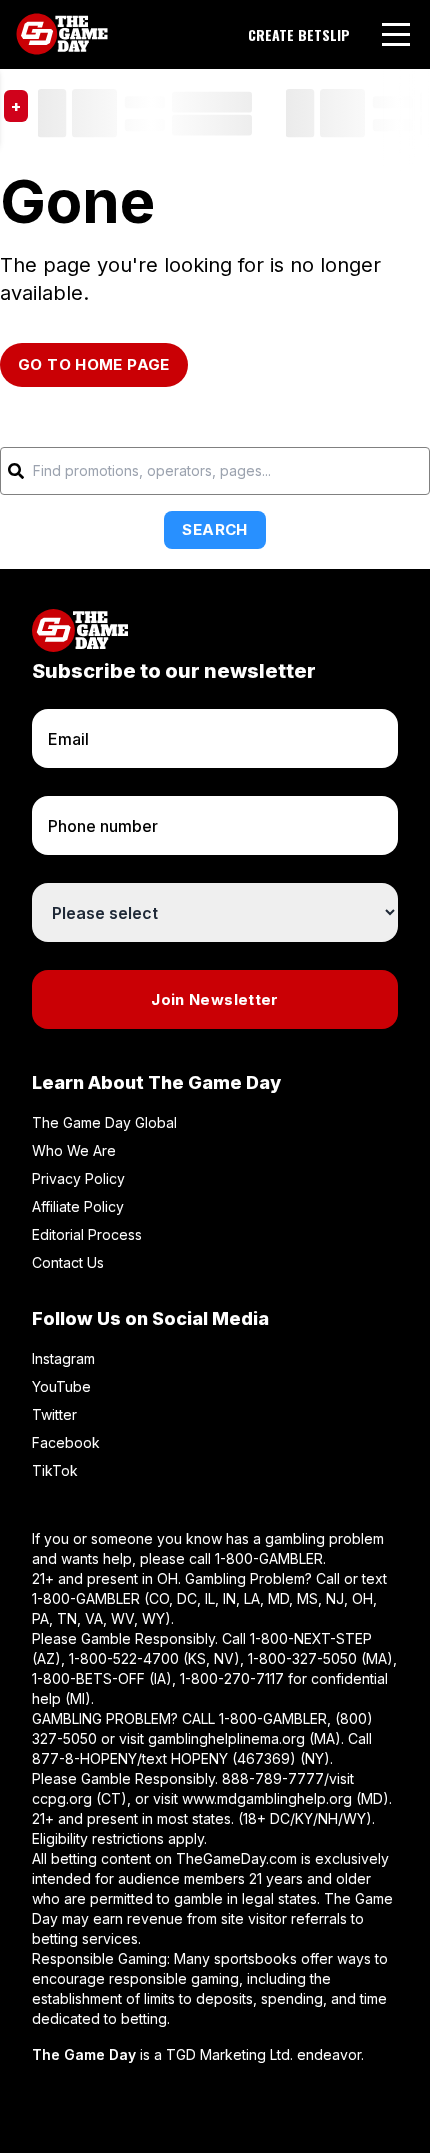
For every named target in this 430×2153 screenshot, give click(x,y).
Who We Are (74, 1150)
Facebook (66, 1442)
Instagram (63, 1358)
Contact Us (68, 1262)
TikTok (55, 1470)
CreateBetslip (299, 35)
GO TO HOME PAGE (94, 364)
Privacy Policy (78, 1178)
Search (214, 529)
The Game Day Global (104, 1122)
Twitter (54, 1414)
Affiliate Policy (78, 1206)
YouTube (61, 1386)
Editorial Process (87, 1234)
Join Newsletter (215, 999)
